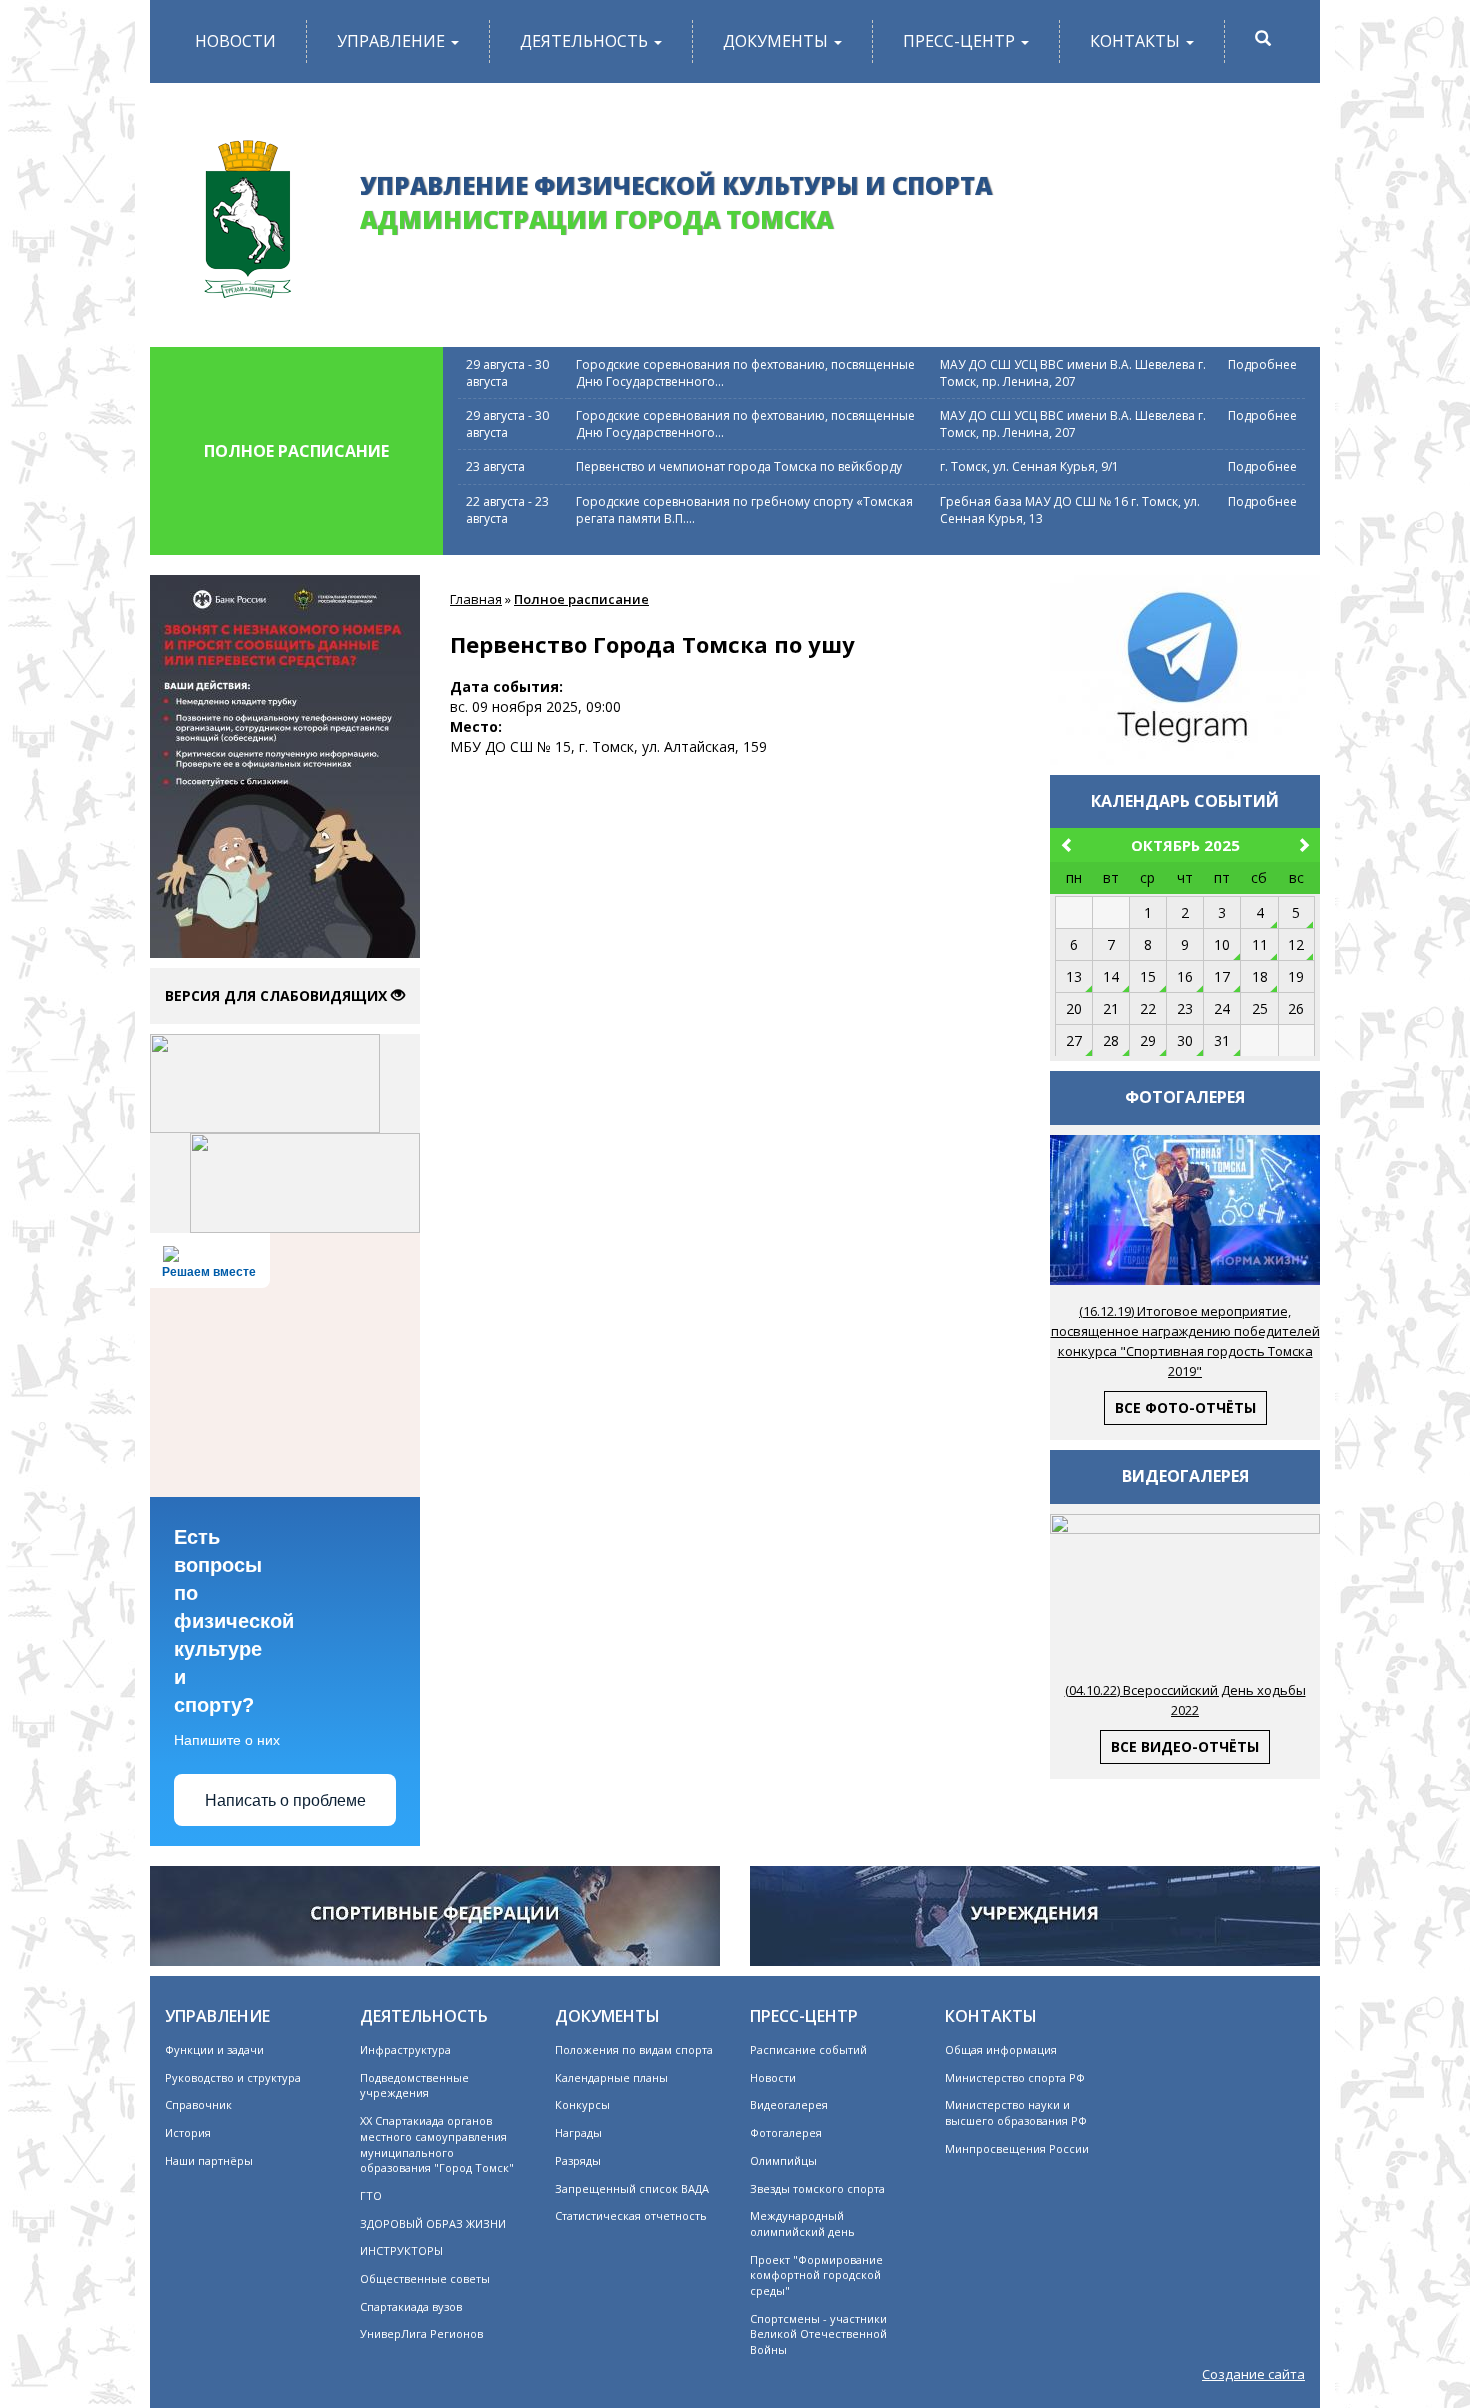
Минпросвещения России (1017, 2148)
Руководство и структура (233, 2077)
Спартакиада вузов (411, 2306)
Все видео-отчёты (1185, 1746)
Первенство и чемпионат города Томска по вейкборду (739, 466)
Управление (393, 41)
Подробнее (1262, 364)
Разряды (578, 2160)
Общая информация (1001, 2049)
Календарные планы (611, 2077)
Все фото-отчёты (1185, 1407)
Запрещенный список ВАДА (632, 2188)
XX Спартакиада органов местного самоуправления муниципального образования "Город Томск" (437, 2144)
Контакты (1137, 41)
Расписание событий (808, 2049)
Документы (777, 41)
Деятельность (586, 41)
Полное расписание (581, 599)
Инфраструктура (405, 2049)
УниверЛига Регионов (421, 2333)
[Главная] (247, 211)
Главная (476, 599)
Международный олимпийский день (802, 2223)
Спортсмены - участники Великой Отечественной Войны (818, 2334)
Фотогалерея (786, 2132)
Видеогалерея (789, 2104)
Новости (235, 41)
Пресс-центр (961, 41)
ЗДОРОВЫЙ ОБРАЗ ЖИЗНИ (433, 2223)
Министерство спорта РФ (1015, 2077)
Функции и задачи (214, 2049)
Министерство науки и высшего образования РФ (1016, 2112)
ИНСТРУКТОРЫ (401, 2250)
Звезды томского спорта (817, 2188)
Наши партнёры (209, 2160)
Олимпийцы (783, 2160)
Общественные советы (425, 2278)
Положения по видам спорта (634, 2049)
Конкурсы (582, 2104)
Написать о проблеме (285, 1800)
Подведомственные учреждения (414, 2085)
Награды (578, 2132)
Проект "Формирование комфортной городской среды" (816, 2275)
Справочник (198, 2104)
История (188, 2132)
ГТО (371, 2195)
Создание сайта (1253, 2374)
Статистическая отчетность (631, 2215)
